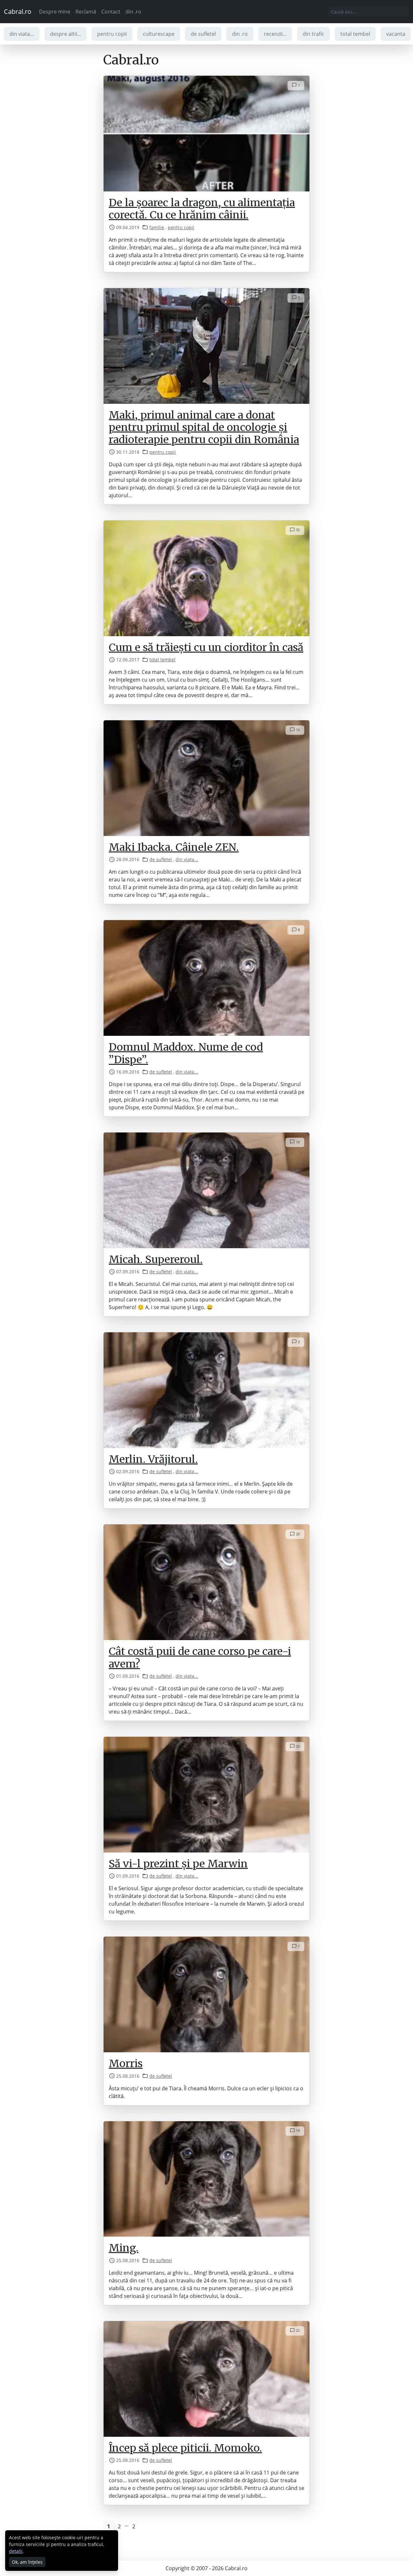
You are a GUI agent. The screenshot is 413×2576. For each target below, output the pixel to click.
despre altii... (65, 34)
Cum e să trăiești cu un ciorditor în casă (206, 647)
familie (157, 227)
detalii (16, 2551)
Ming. (124, 2248)
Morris (126, 2064)
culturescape (159, 34)
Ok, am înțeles (27, 2562)
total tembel (355, 34)
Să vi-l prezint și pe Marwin (178, 1864)
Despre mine (55, 12)
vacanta (396, 34)
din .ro (133, 12)
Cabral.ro (18, 11)
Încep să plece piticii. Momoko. (185, 2448)
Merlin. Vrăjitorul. (153, 1459)
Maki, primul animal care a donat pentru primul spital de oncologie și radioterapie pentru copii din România (204, 428)
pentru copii (112, 34)
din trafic (313, 34)
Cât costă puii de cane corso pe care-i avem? (200, 1657)
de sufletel (203, 34)
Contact (111, 12)
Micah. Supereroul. (156, 1259)
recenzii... (275, 34)
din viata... (22, 34)
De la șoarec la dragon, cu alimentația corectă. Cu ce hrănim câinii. (202, 209)
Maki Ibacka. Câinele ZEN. (174, 847)
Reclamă (86, 12)
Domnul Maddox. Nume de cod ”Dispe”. (186, 1053)
